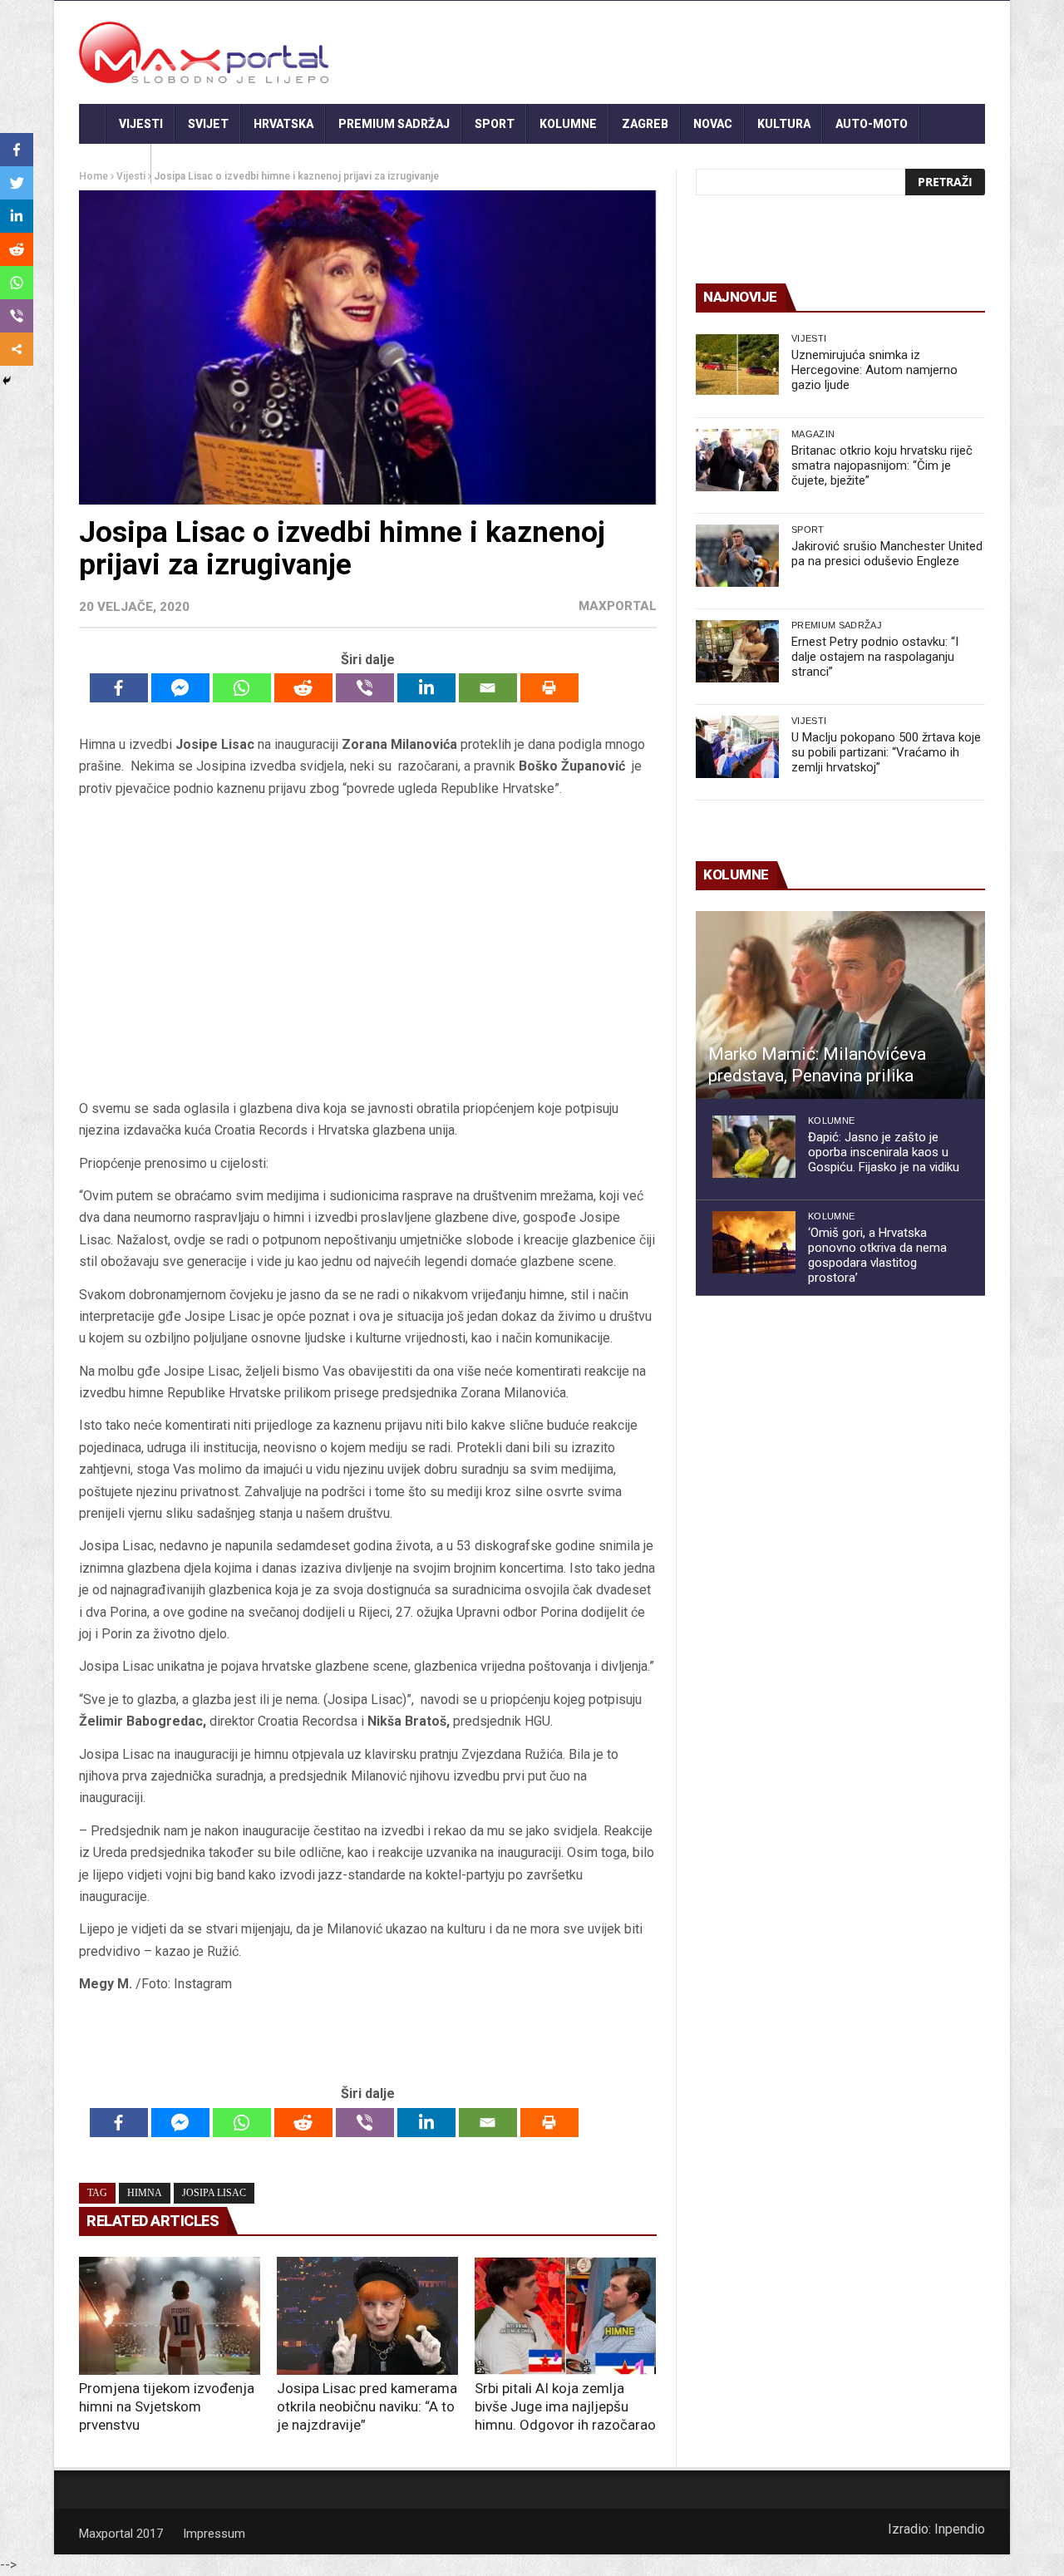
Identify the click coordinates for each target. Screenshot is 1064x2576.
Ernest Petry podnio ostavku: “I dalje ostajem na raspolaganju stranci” (875, 657)
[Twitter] (17, 183)
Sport (495, 124)
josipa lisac (214, 2193)
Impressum (214, 2534)
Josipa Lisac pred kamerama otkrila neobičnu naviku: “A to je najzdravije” (367, 2406)
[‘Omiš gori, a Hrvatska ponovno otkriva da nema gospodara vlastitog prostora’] (754, 1242)
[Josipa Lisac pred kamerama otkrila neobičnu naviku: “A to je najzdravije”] (367, 2316)
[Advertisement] (367, 948)
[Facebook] (119, 688)
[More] (17, 349)
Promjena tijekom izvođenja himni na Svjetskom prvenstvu (167, 2406)
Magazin (813, 434)
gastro (115, 164)
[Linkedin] (426, 688)
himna (145, 2193)
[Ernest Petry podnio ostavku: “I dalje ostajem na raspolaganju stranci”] (737, 651)
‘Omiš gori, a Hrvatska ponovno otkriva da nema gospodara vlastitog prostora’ (877, 1255)
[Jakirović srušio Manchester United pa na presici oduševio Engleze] (737, 556)
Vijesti (141, 124)
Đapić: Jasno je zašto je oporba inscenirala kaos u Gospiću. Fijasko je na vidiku (884, 1152)
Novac (713, 124)
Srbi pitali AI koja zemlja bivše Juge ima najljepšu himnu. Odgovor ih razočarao (565, 2406)
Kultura (784, 124)
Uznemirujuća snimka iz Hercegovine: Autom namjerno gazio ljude (874, 370)
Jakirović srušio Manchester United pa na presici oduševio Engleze (887, 554)
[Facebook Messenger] (180, 688)
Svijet (208, 124)
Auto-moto (872, 124)
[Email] (488, 688)
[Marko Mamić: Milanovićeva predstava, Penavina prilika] (840, 1005)
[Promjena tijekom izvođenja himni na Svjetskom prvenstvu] (170, 2316)
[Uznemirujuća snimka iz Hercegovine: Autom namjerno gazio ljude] (737, 364)
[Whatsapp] (242, 688)
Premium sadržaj (394, 124)
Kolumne (568, 124)
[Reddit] (303, 688)
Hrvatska (283, 124)
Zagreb (645, 124)
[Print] (549, 688)
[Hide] (7, 381)
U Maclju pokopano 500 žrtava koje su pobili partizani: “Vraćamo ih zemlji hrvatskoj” (886, 752)
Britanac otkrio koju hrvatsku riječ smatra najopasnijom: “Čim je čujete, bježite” (882, 465)
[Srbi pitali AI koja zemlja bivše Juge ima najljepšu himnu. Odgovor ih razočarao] (565, 2316)
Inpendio (960, 2529)
